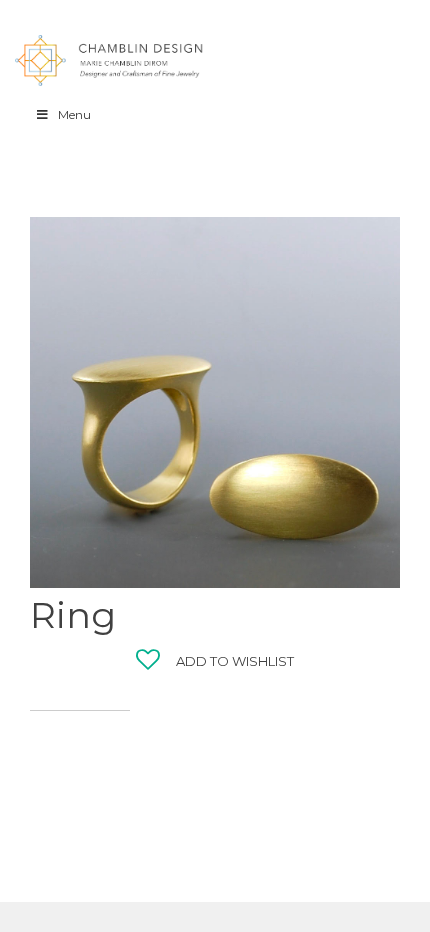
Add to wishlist (235, 661)
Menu (74, 114)
